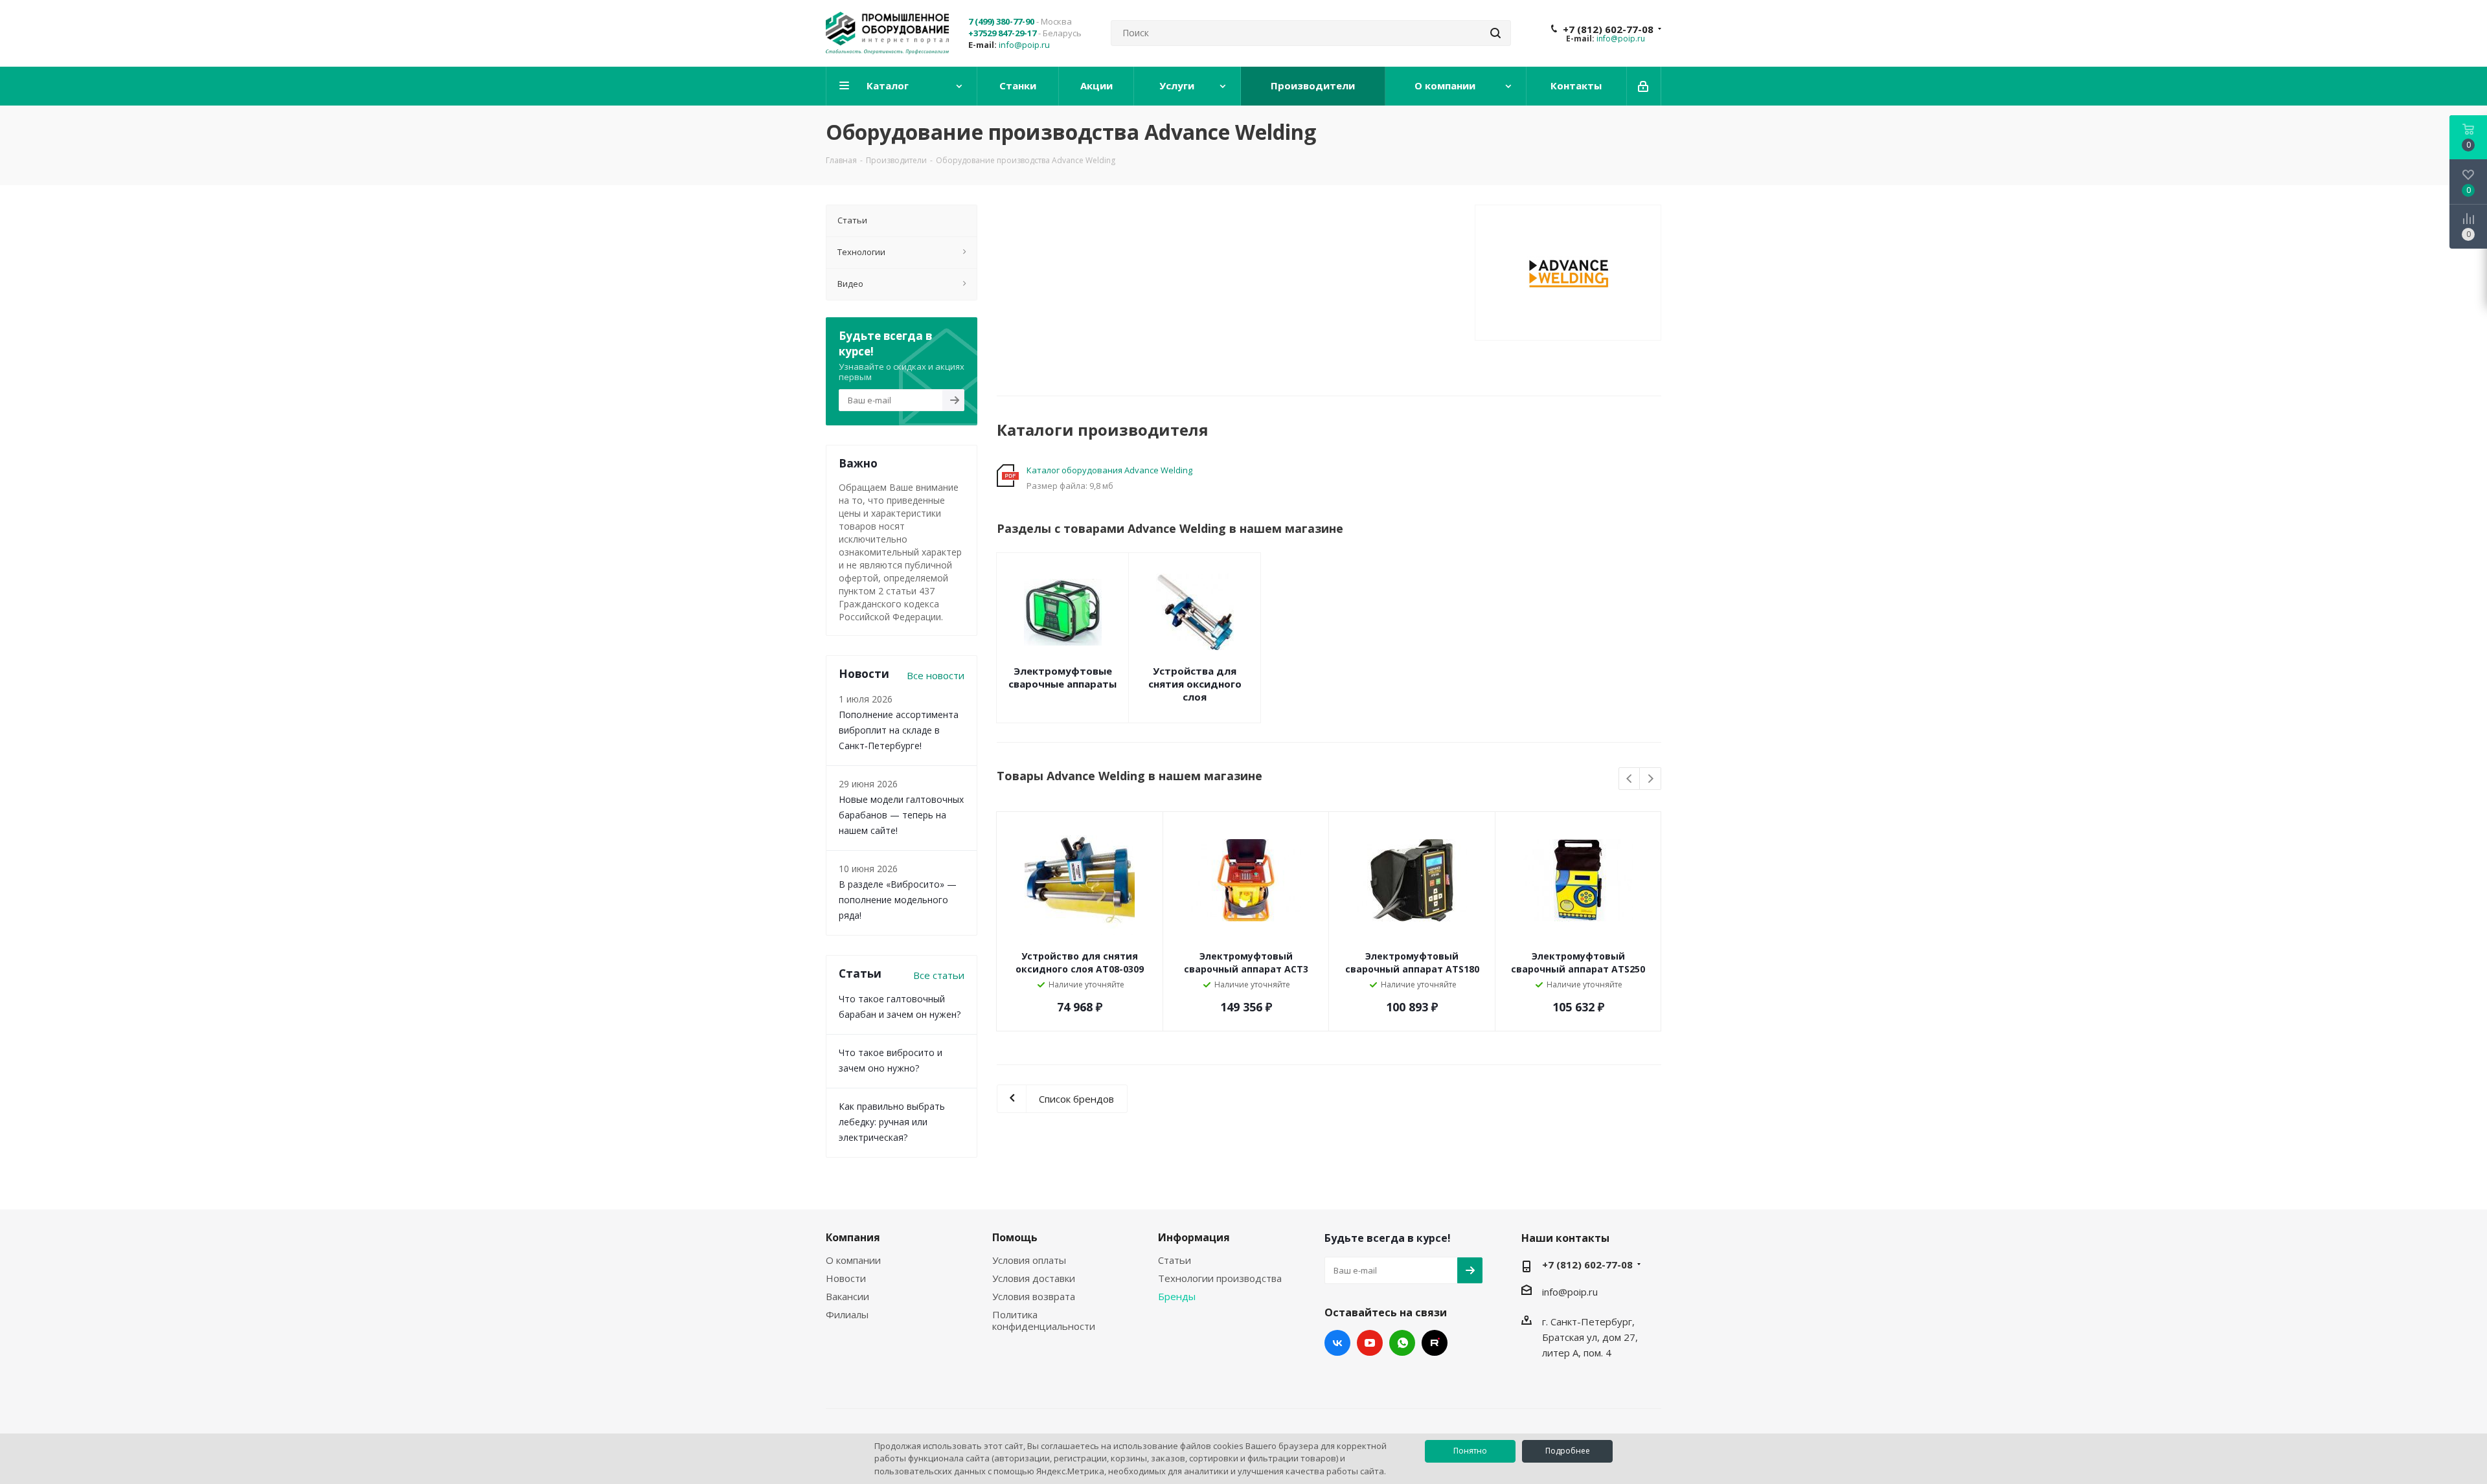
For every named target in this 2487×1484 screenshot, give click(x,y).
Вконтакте (1337, 1343)
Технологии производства (1220, 1278)
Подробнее (1568, 1451)
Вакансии (847, 1296)
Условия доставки (1034, 1278)
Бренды (1177, 1296)
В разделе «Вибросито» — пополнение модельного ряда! (898, 900)
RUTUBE (1435, 1343)
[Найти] (1495, 33)
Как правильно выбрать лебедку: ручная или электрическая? (892, 1122)
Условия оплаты (1029, 1260)
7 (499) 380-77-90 (1001, 21)
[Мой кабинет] (1644, 86)
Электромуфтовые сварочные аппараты (1062, 677)
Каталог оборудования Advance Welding (1109, 470)
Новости (846, 1278)
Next (1651, 779)
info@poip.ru (1024, 45)
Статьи (1175, 1260)
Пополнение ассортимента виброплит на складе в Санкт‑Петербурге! (899, 730)
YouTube (1370, 1343)
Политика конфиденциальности (1044, 1320)
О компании (853, 1260)
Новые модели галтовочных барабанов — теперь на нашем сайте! (901, 815)
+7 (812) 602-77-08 (1608, 29)
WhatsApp (1402, 1343)
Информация (1194, 1237)
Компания (853, 1237)
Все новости (936, 675)
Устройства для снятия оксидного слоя (1195, 684)
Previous (1630, 779)
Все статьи (939, 975)
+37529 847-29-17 (1002, 33)
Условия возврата (1034, 1296)
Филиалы (847, 1314)
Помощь (1015, 1237)
